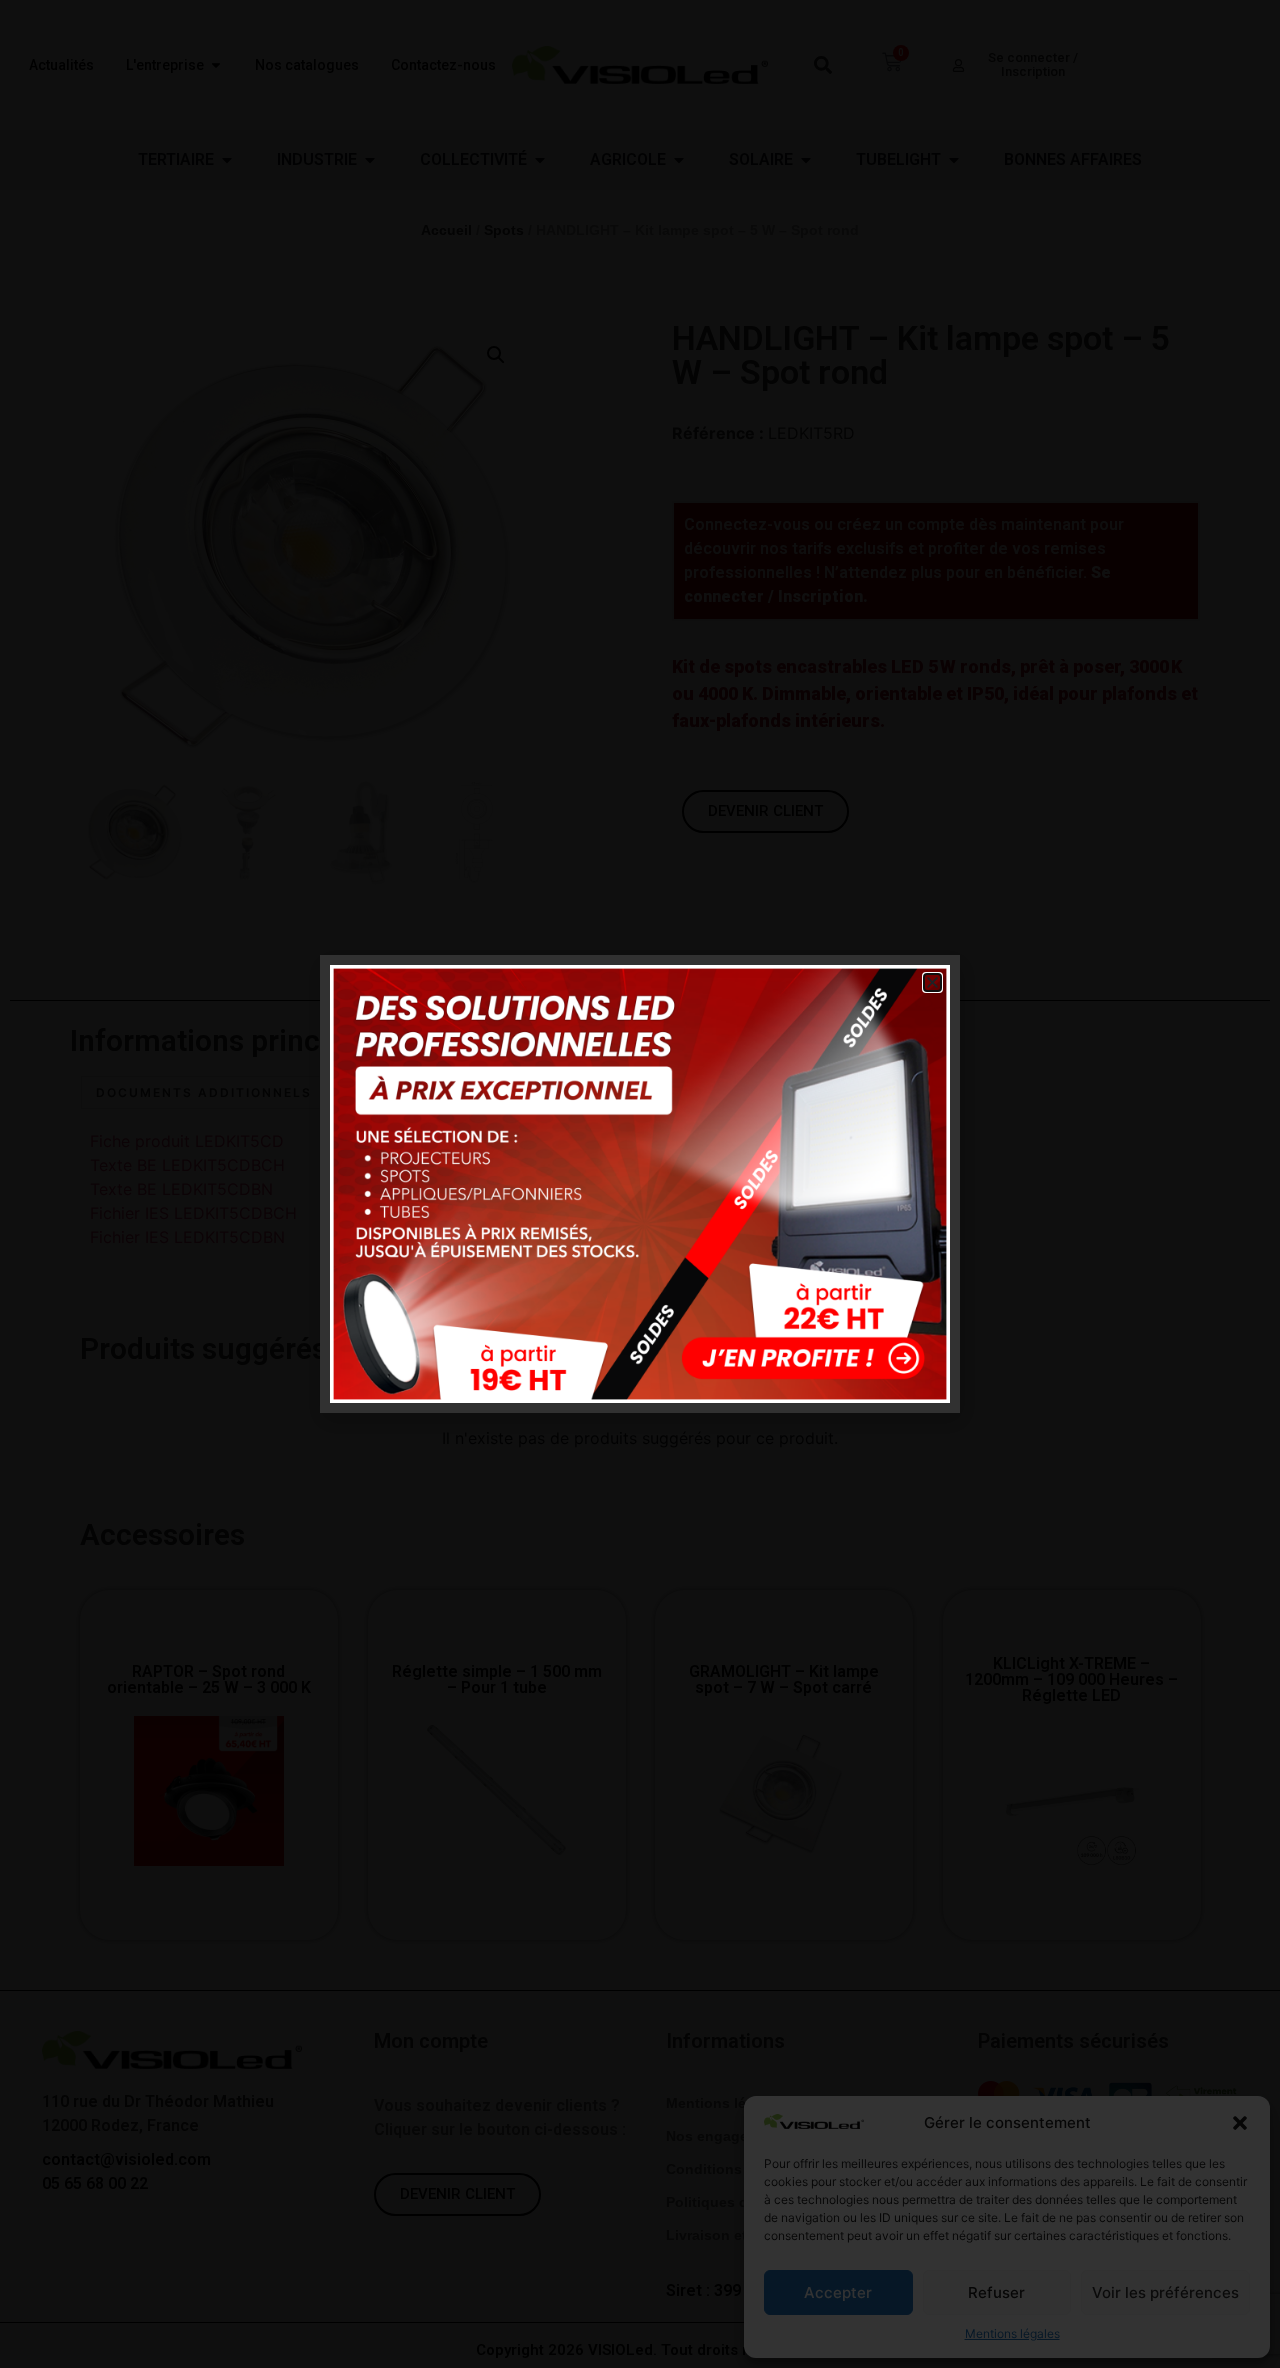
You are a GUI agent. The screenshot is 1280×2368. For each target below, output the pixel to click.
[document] (640, 1184)
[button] (932, 982)
